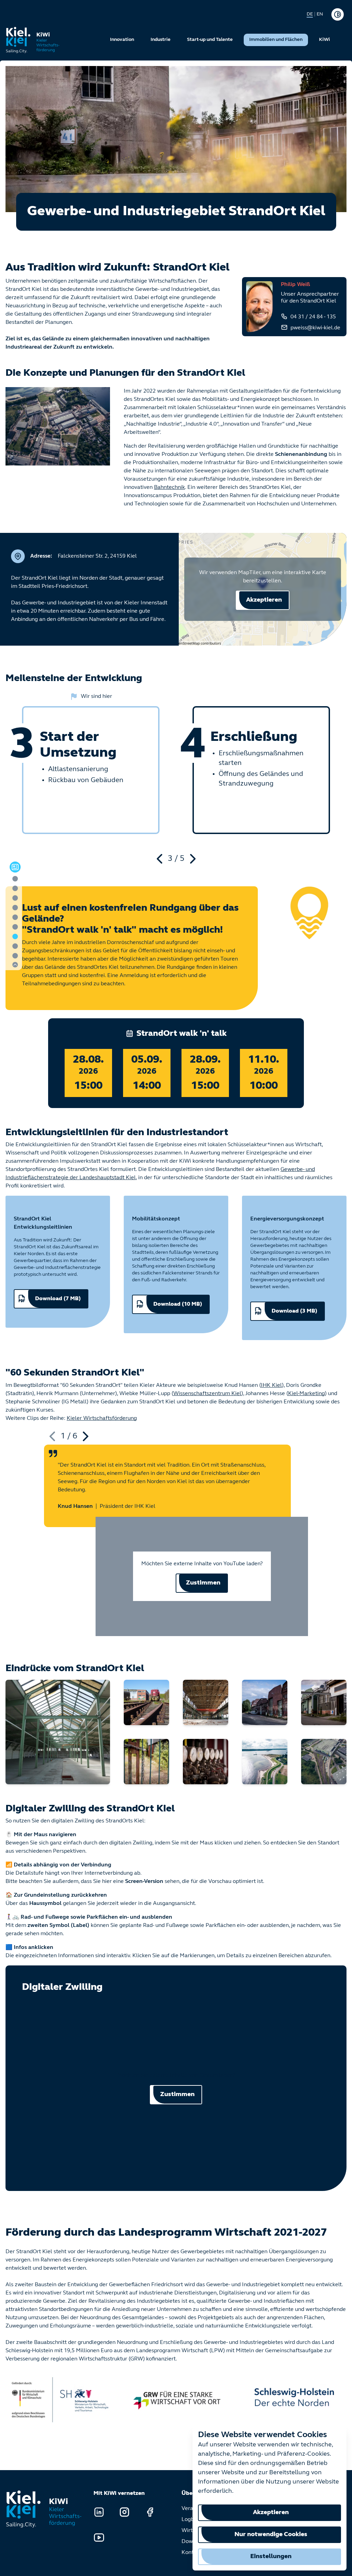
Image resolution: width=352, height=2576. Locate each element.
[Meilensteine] (15, 908)
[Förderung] (15, 956)
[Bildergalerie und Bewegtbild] (15, 936)
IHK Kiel (271, 1385)
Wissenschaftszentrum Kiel (207, 1394)
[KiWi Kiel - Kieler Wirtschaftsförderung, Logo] (33, 40)
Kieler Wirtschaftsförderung (102, 1418)
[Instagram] (124, 2512)
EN (320, 14)
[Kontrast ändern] (338, 14)
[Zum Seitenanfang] (15, 965)
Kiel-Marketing (306, 1394)
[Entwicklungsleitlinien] (15, 927)
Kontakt (191, 2553)
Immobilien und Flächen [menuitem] (276, 40)
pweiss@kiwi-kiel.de (315, 328)
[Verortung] (15, 898)
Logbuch (192, 2520)
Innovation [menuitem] (122, 40)
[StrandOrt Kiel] (58, 1732)
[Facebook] (150, 2512)
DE (310, 14)
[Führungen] (15, 917)
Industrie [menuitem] (161, 40)
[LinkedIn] (99, 2512)
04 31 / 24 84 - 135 (313, 317)
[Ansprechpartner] (15, 879)
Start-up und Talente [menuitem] (210, 40)
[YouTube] (99, 2537)
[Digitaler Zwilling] (15, 946)
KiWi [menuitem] (324, 40)
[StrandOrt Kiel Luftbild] (265, 1762)
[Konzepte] (15, 888)
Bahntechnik (169, 487)
